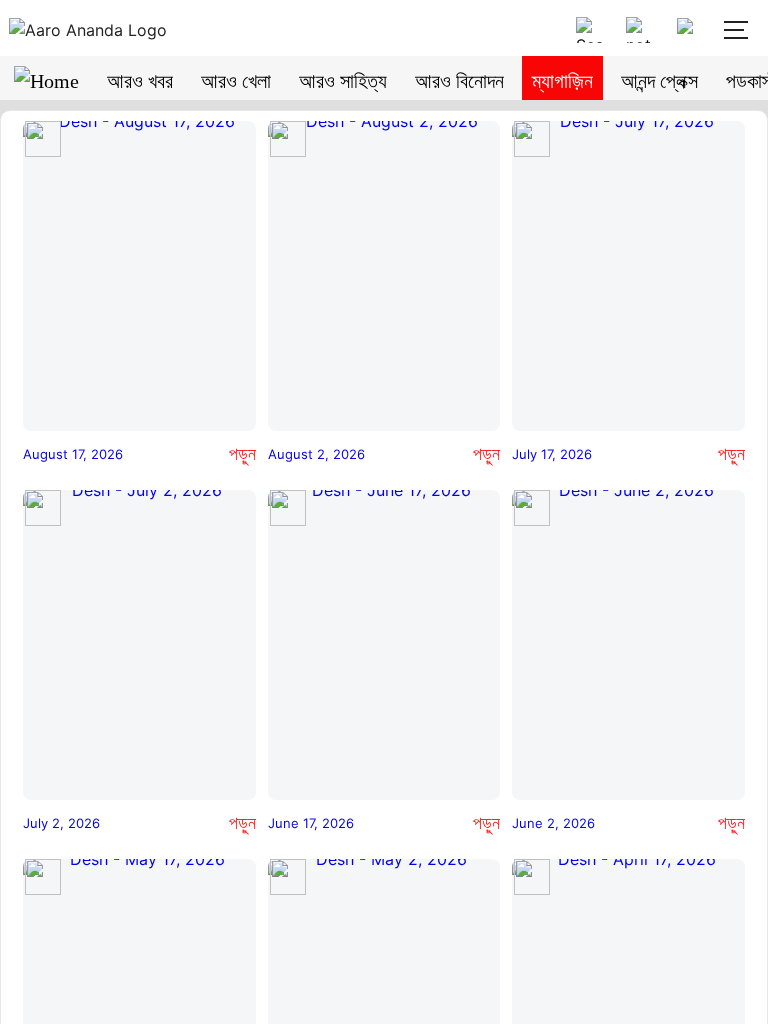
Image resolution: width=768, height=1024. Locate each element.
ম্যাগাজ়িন (562, 81)
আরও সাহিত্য (343, 81)
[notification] (639, 30)
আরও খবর (140, 81)
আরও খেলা (236, 81)
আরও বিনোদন (459, 81)
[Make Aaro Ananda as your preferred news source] (689, 30)
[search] (589, 30)
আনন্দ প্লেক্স (659, 81)
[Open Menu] (734, 30)
